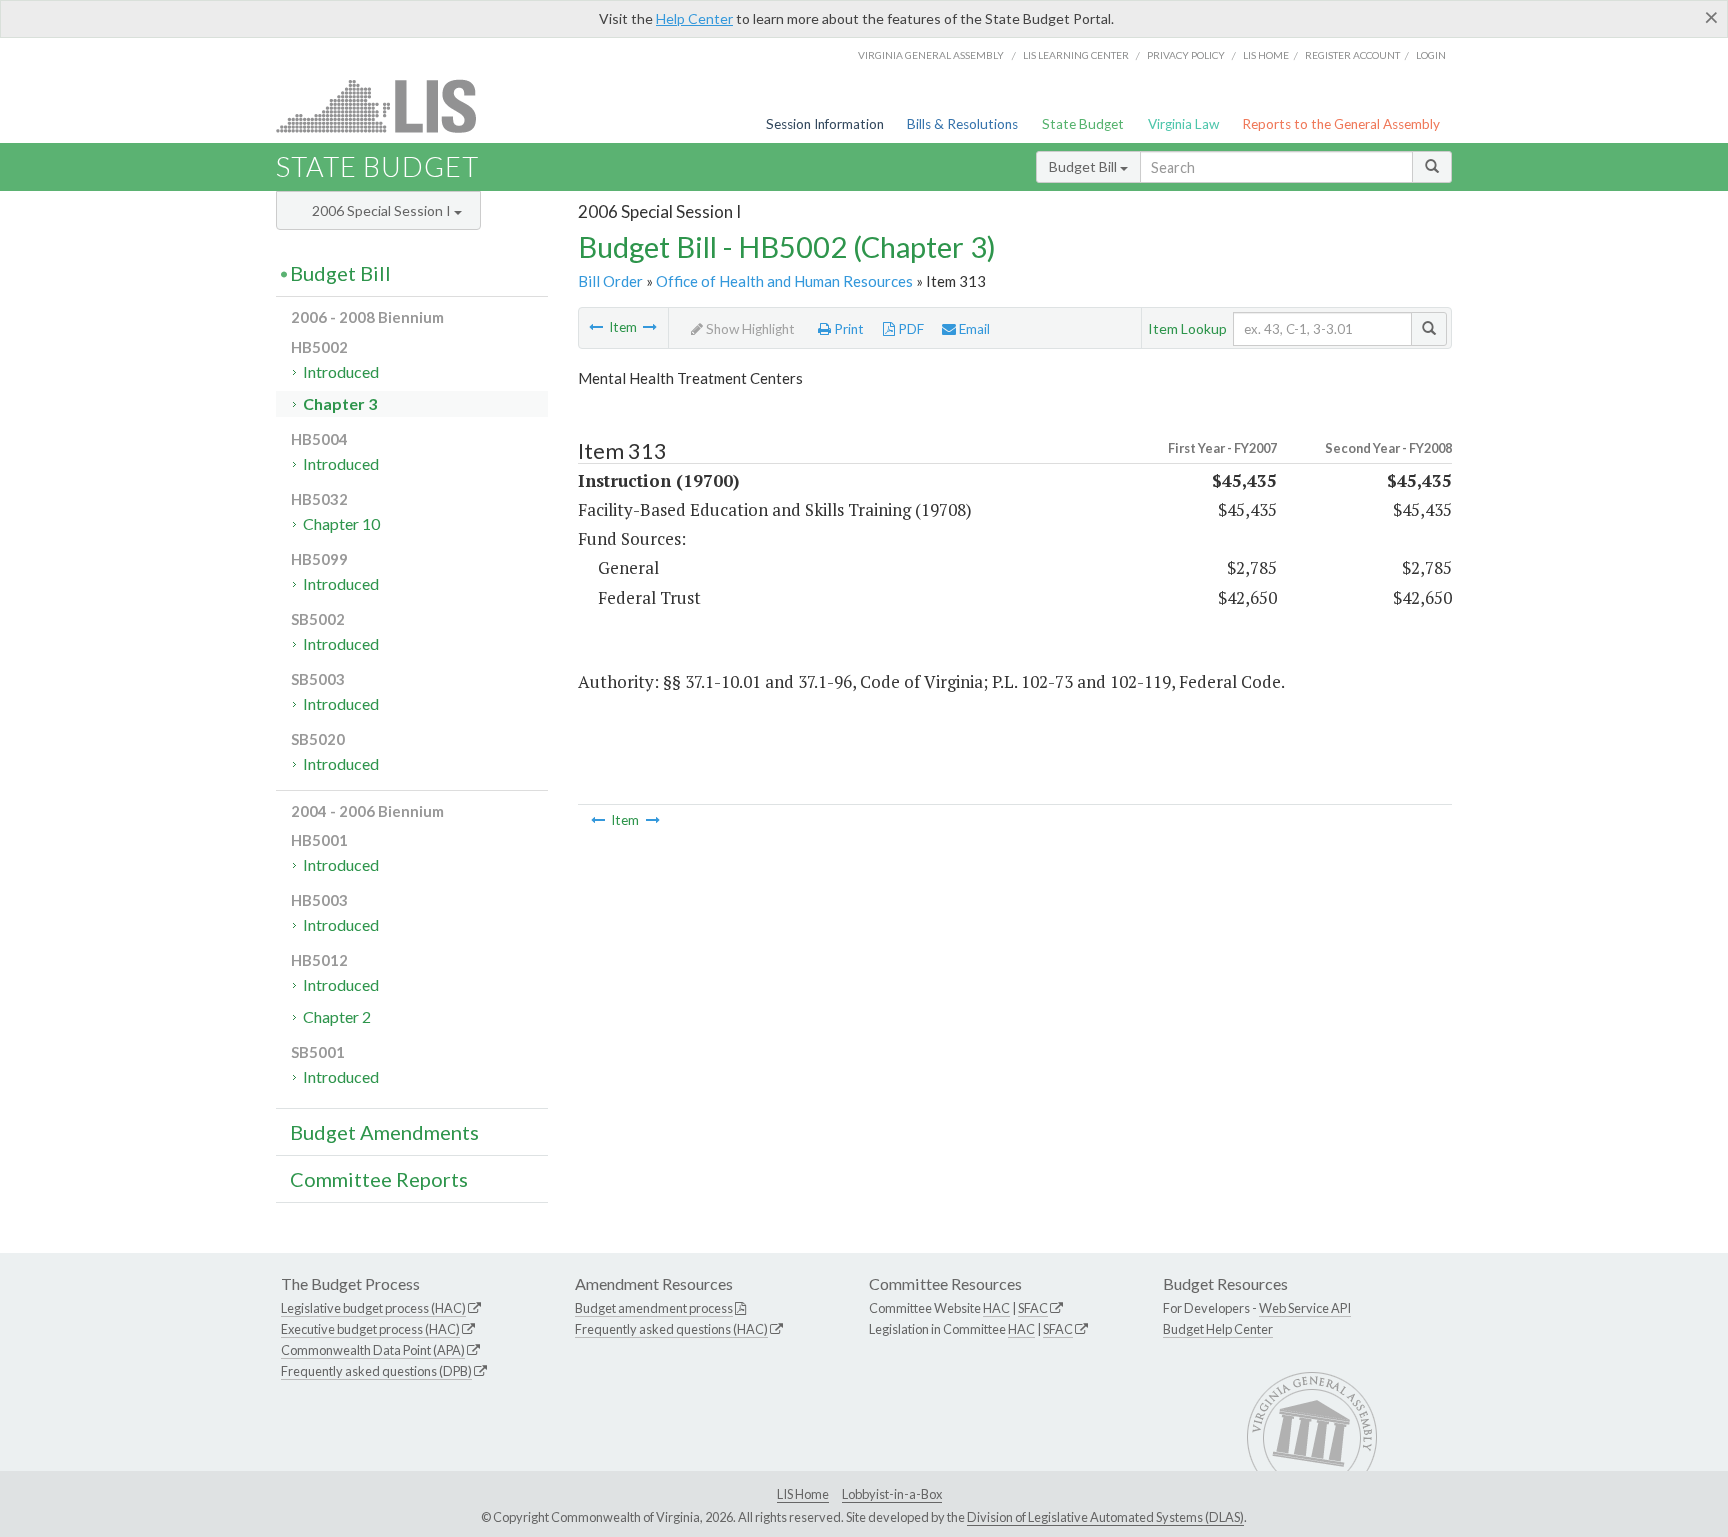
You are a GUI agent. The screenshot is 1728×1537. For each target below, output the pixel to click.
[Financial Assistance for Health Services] (596, 327)
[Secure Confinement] (650, 327)
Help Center (694, 18)
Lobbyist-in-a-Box (892, 1494)
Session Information (825, 124)
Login (1431, 55)
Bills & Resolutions (962, 124)
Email (973, 329)
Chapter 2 (337, 1016)
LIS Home (803, 1494)
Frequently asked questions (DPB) (376, 1371)
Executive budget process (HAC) (370, 1329)
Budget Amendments (384, 1132)
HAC (996, 1308)
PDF (909, 329)
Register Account (1352, 55)
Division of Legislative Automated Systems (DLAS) (1105, 1517)
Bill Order (610, 281)
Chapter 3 (340, 403)
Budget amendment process (654, 1308)
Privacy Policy (1186, 55)
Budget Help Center (1218, 1329)
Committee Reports (379, 1179)
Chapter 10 (341, 523)
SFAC (1033, 1308)
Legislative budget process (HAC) (373, 1308)
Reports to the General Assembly (1341, 124)
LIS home (1266, 55)
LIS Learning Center (1076, 55)
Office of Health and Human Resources (784, 281)
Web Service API (1305, 1308)
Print (847, 329)
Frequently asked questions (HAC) (671, 1329)
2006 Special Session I (383, 210)
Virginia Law (1183, 124)
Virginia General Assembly (931, 55)
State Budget (1083, 124)
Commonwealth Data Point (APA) (373, 1350)
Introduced (341, 371)
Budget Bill (1084, 166)
